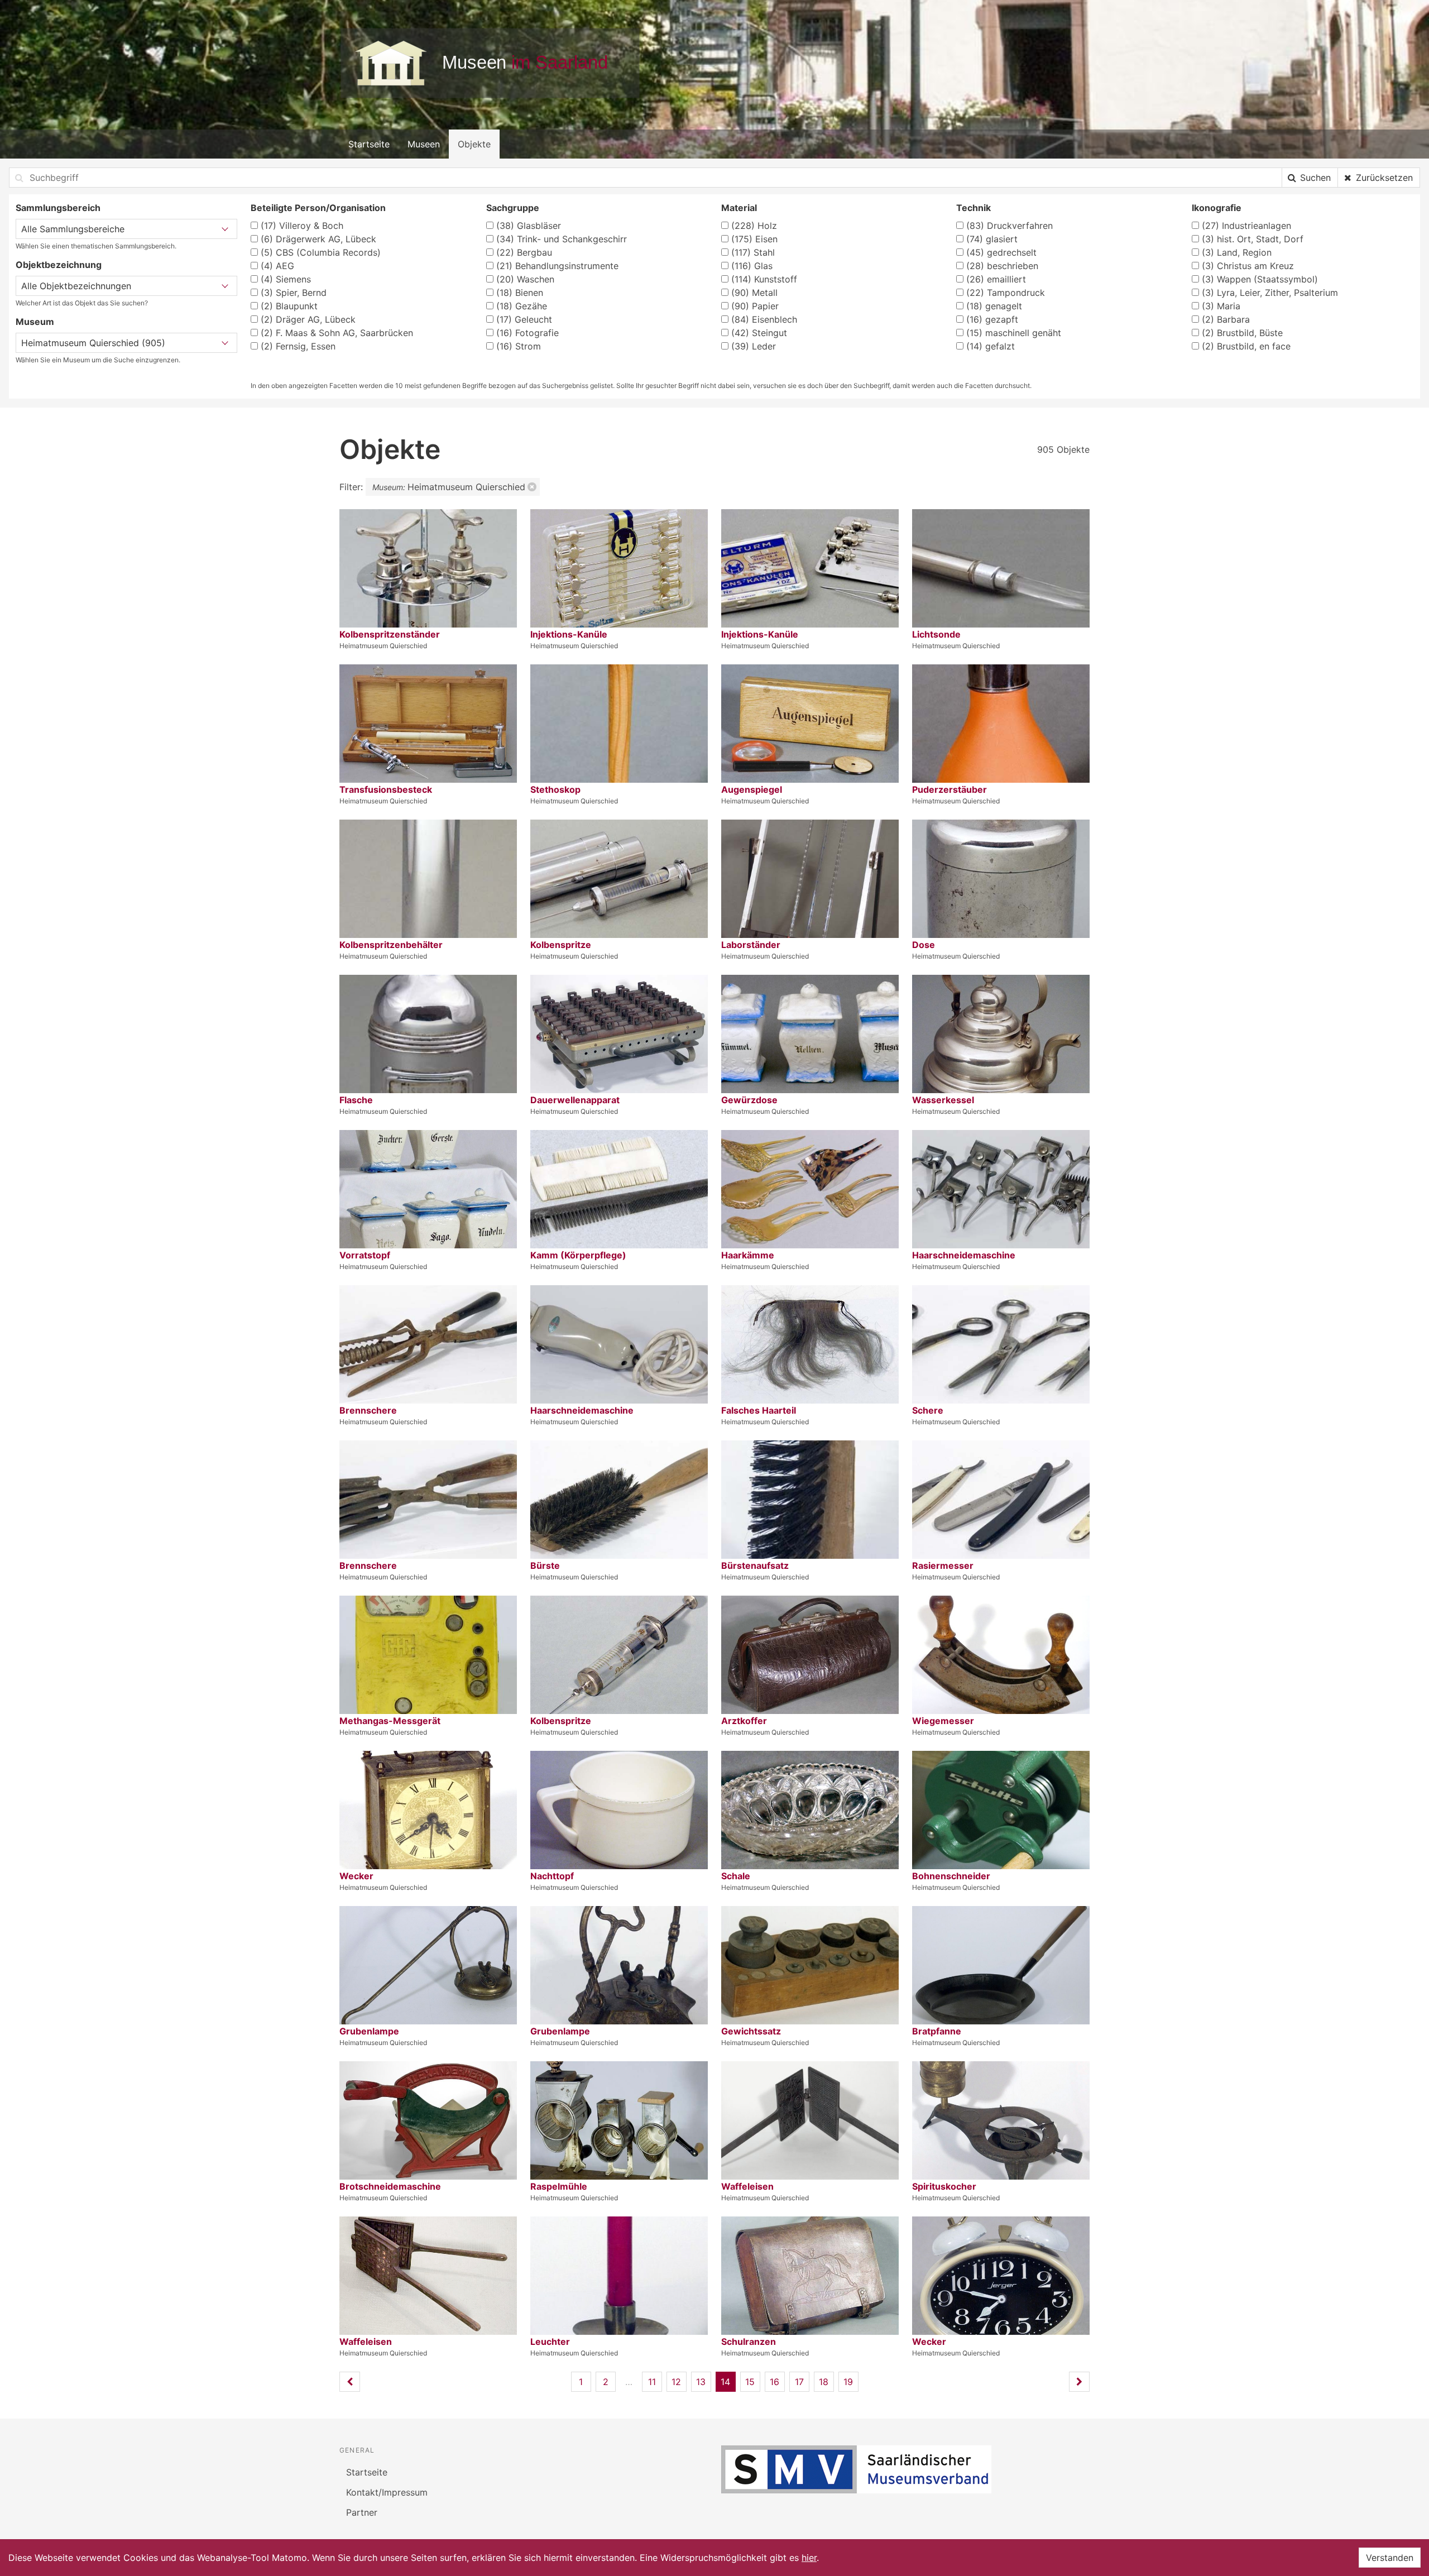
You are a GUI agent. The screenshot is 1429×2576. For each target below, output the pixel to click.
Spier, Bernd (294, 293)
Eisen (754, 239)
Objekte (474, 144)
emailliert (996, 279)
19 (848, 2382)
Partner (362, 2512)
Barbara (1226, 319)
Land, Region (1237, 252)
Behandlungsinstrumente (557, 266)
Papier (755, 306)
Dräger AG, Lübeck (308, 319)
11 (652, 2382)
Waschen (525, 279)
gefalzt (991, 346)
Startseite (369, 144)
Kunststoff (764, 279)
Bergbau (524, 252)
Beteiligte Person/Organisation (318, 208)
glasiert (992, 239)
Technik (974, 208)
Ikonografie (1217, 208)
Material (739, 208)
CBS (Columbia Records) (321, 252)
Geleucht (524, 319)
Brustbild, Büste (1242, 333)
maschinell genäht (1014, 333)
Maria (1221, 306)
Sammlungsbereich (58, 208)
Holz (754, 226)
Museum (35, 322)
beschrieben (1002, 266)
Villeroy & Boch (302, 226)
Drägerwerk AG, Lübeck (318, 239)
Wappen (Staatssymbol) (1260, 279)
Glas (752, 266)
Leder (754, 346)
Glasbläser (529, 226)
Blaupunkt (289, 306)
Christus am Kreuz (1248, 266)
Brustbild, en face (1246, 346)
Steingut (759, 333)
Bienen (520, 293)
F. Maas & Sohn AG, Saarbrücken (337, 333)
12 (676, 2382)
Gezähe (522, 306)
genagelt (994, 306)
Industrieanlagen (1246, 226)
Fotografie (528, 333)
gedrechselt (1001, 252)
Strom (519, 346)
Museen (424, 144)
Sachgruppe (513, 208)
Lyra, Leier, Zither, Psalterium (1270, 293)
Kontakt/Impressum (387, 2492)
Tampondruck (1006, 293)
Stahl (753, 252)
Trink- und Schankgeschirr (562, 239)
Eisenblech (764, 319)
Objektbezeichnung (59, 265)
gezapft (992, 319)
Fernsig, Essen (298, 346)
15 (750, 2382)
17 (799, 2382)
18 (824, 2382)
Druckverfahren (1010, 226)
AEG (277, 266)
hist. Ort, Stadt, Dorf (1253, 239)
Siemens (286, 279)
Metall (754, 293)
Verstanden (1390, 2558)
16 (775, 2382)
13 (701, 2382)
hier (809, 2558)
